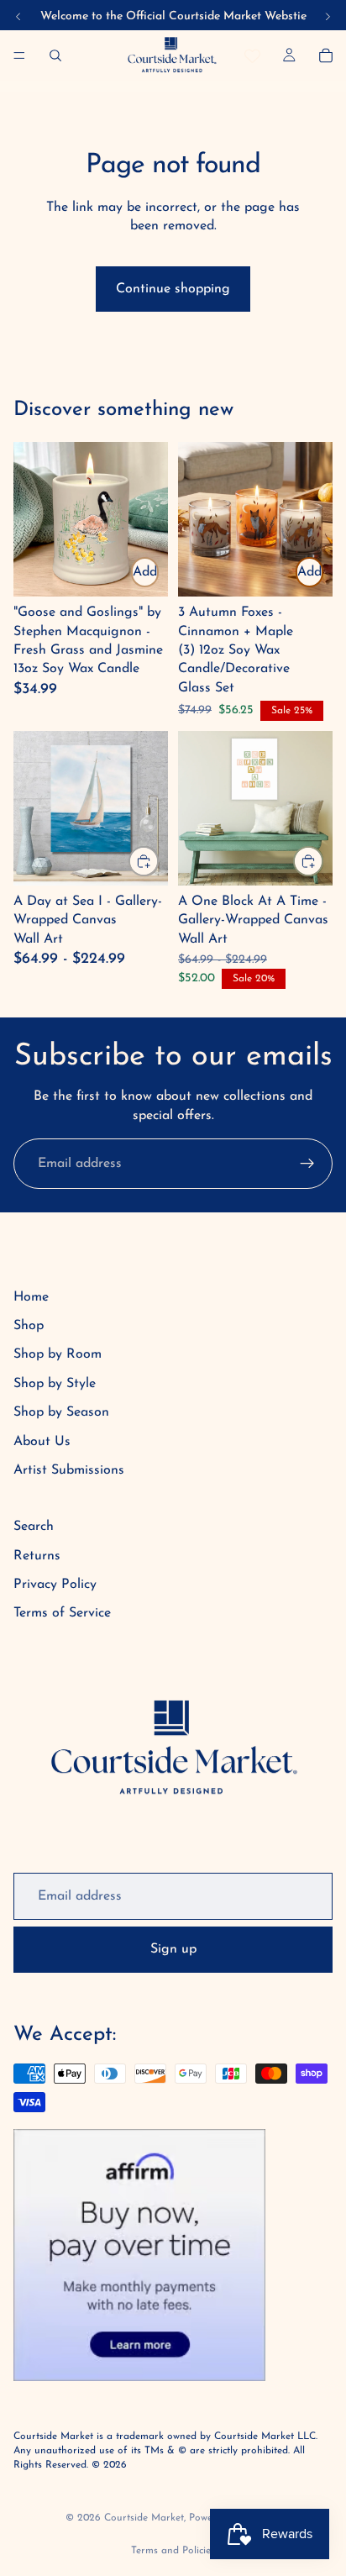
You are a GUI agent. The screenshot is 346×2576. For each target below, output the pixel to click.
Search (34, 1527)
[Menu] (19, 55)
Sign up (173, 1949)
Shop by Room (58, 1354)
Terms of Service (62, 1613)
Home (31, 1297)
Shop (29, 1326)
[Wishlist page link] (252, 56)
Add (145, 572)
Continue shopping (173, 289)
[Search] (55, 55)
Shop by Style (55, 1384)
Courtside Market (144, 2518)
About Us (42, 1442)
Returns (37, 1556)
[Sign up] (307, 1164)
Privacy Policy (55, 1585)
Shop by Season (61, 1412)
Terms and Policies (173, 2551)
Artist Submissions (69, 1470)
